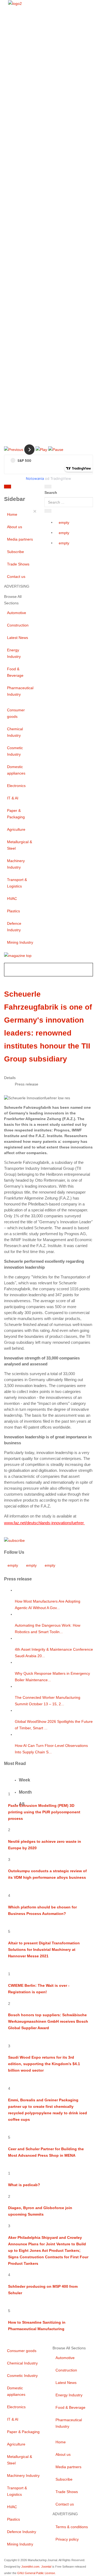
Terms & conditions (72, 2527)
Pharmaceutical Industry (20, 691)
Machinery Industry (16, 864)
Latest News (18, 638)
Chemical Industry (15, 732)
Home (12, 514)
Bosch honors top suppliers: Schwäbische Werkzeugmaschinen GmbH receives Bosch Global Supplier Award (48, 2021)
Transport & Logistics (17, 883)
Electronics (16, 786)
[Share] (48, 511)
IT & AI (13, 798)
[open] (29, 488)
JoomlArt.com (30, 2567)
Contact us (16, 577)
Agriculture (16, 829)
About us (15, 527)
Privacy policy (67, 2539)
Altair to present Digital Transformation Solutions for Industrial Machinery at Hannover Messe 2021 (44, 1949)
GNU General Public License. (37, 2573)
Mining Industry (20, 942)
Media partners (20, 539)
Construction (18, 625)
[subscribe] (14, 1540)
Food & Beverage (15, 672)
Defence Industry (14, 927)
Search (51, 493)
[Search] (48, 487)
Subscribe (15, 552)
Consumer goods (16, 713)
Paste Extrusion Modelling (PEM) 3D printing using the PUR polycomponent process (44, 1812)
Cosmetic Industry (15, 751)
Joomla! (46, 2567)
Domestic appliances (16, 770)
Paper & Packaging (16, 814)
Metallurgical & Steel (20, 845)
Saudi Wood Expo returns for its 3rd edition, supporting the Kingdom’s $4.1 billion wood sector (44, 2064)
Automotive (17, 613)
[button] (14, 449)
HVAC (12, 899)
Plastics (13, 911)
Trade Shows (18, 564)
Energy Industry (14, 653)
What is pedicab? (24, 2185)
